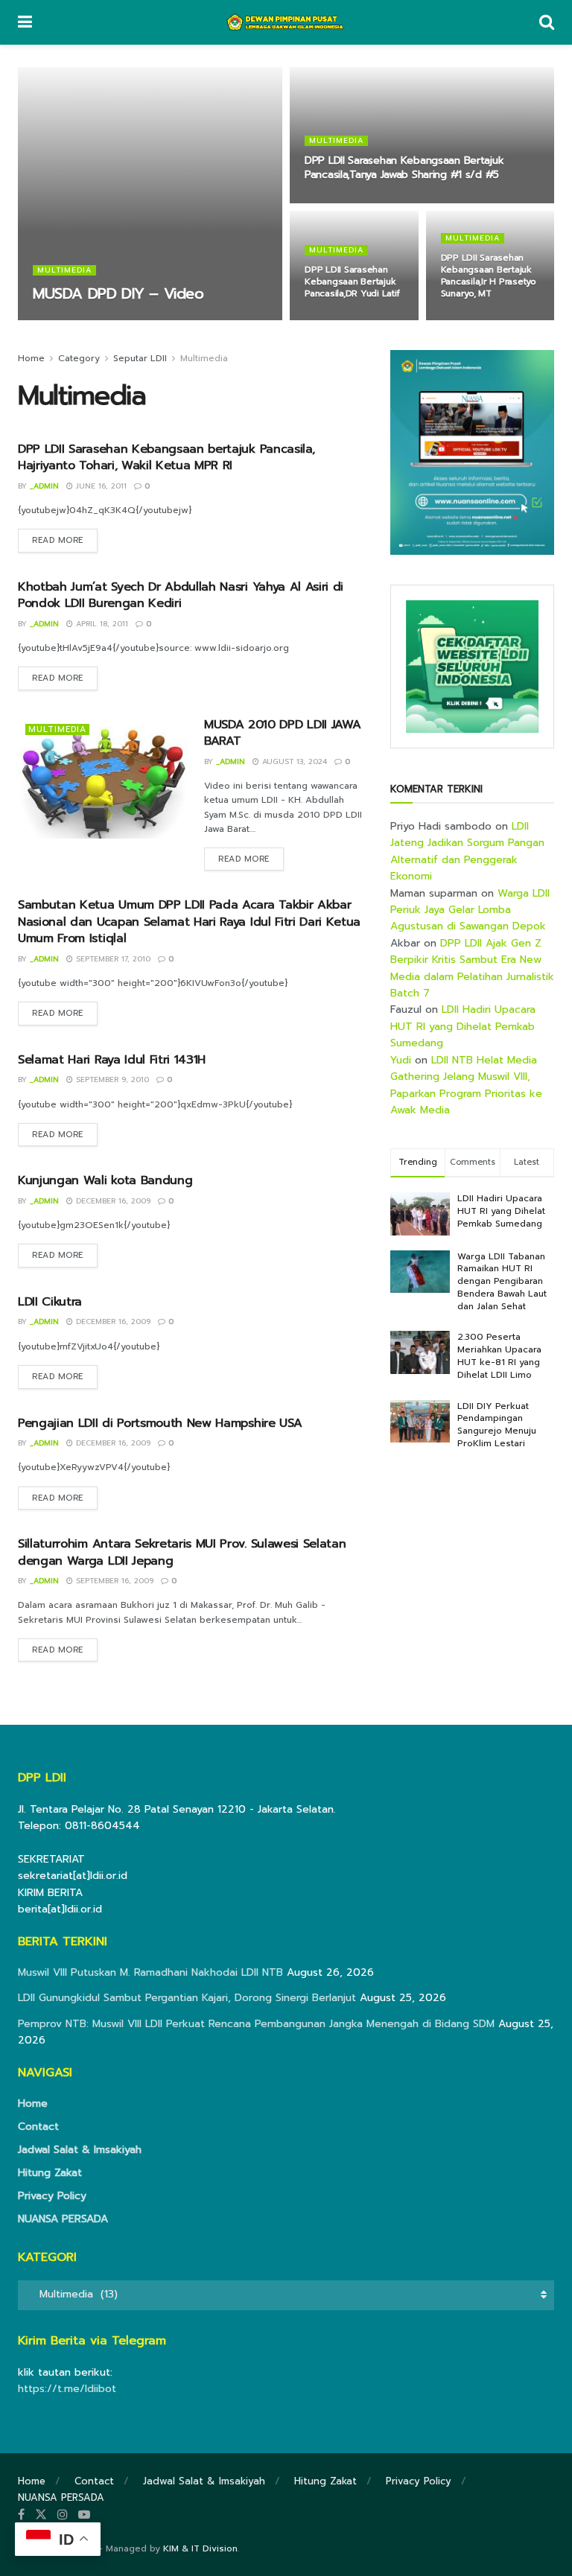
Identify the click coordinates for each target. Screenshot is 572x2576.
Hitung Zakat (50, 2173)
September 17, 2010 (112, 959)
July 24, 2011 (115, 319)
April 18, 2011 (101, 624)
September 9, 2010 (111, 1079)
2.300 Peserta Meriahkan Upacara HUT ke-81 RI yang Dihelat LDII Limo (499, 1355)
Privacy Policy (52, 2196)
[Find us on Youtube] (84, 2515)
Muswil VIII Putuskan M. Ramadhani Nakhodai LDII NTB (150, 1972)
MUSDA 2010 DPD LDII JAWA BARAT (282, 733)
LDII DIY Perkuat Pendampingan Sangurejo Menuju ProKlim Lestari (497, 1425)
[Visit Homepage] (286, 22)
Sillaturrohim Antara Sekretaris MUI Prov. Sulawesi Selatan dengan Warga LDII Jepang (182, 1552)
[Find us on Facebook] (21, 2515)
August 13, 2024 (293, 761)
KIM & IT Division (200, 2548)
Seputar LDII (140, 358)
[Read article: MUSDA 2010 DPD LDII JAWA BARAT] (104, 777)
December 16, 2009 (112, 1201)
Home (31, 358)
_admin (59, 319)
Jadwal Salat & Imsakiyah (80, 2150)
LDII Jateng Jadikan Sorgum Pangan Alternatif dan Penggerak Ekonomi (467, 851)
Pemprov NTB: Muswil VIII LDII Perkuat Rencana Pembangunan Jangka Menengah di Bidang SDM (256, 2024)
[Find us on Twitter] (41, 2515)
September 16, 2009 (113, 1581)
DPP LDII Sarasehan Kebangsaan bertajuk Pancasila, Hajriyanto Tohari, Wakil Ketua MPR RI (166, 457)
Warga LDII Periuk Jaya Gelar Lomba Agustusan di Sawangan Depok (470, 910)
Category (79, 358)
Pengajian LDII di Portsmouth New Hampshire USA (160, 1423)
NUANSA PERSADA (63, 2219)
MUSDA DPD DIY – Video (118, 293)
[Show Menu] (25, 22)
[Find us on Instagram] (63, 2515)
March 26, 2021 (480, 319)
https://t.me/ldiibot (67, 2389)
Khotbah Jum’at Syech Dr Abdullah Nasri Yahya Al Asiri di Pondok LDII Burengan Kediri (181, 595)
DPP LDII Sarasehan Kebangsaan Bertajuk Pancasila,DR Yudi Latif (352, 282)
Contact (38, 2127)
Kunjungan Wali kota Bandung (105, 1180)
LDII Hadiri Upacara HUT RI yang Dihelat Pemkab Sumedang (463, 1026)
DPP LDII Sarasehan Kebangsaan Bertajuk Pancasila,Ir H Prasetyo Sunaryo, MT (489, 276)
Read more (65, 540)
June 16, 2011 (338, 201)
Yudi (401, 1060)
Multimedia (64, 270)
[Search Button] (547, 22)
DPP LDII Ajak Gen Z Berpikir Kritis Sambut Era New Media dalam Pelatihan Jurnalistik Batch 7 (472, 968)
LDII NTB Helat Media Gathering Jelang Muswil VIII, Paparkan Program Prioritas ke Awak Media (466, 1085)
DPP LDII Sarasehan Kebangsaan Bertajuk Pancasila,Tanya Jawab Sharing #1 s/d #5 (404, 168)
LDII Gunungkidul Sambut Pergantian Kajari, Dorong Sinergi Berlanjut (187, 1998)
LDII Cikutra (50, 1302)
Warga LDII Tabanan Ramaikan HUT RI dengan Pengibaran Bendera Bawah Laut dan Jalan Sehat (502, 1281)
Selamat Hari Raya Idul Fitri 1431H (112, 1060)
